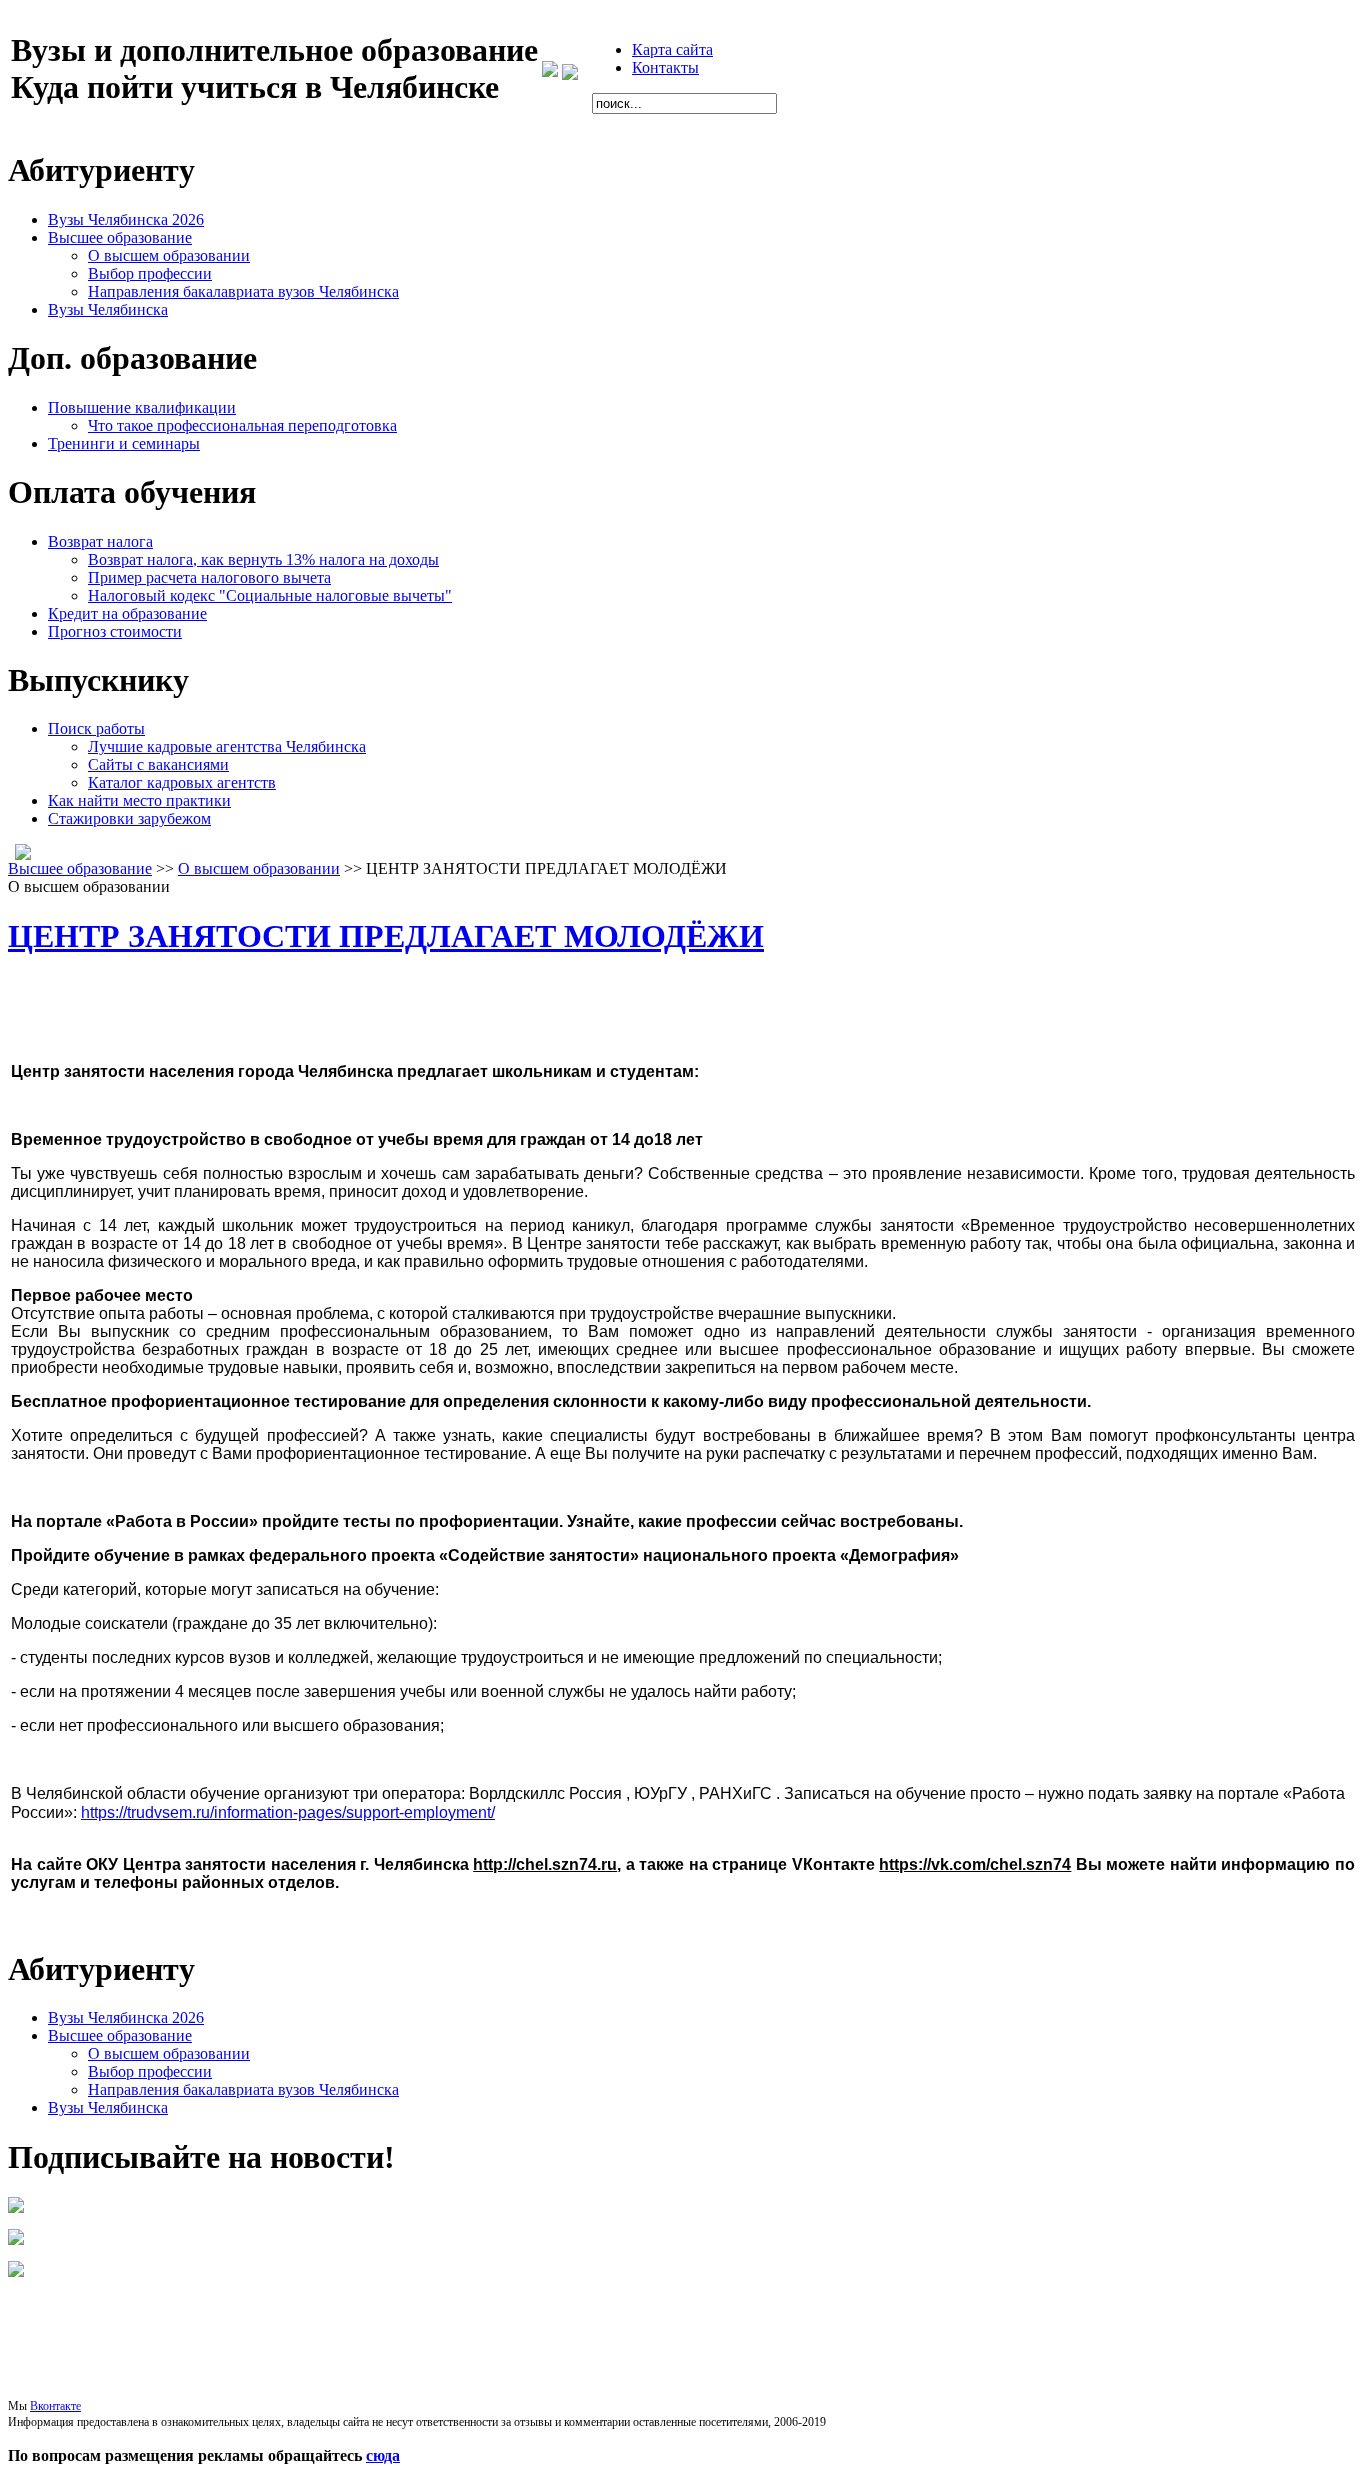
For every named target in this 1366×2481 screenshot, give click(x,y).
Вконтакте (55, 2406)
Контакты (665, 67)
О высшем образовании (259, 868)
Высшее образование (80, 868)
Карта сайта (672, 49)
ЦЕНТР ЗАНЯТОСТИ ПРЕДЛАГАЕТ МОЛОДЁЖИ (386, 936)
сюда (383, 2455)
